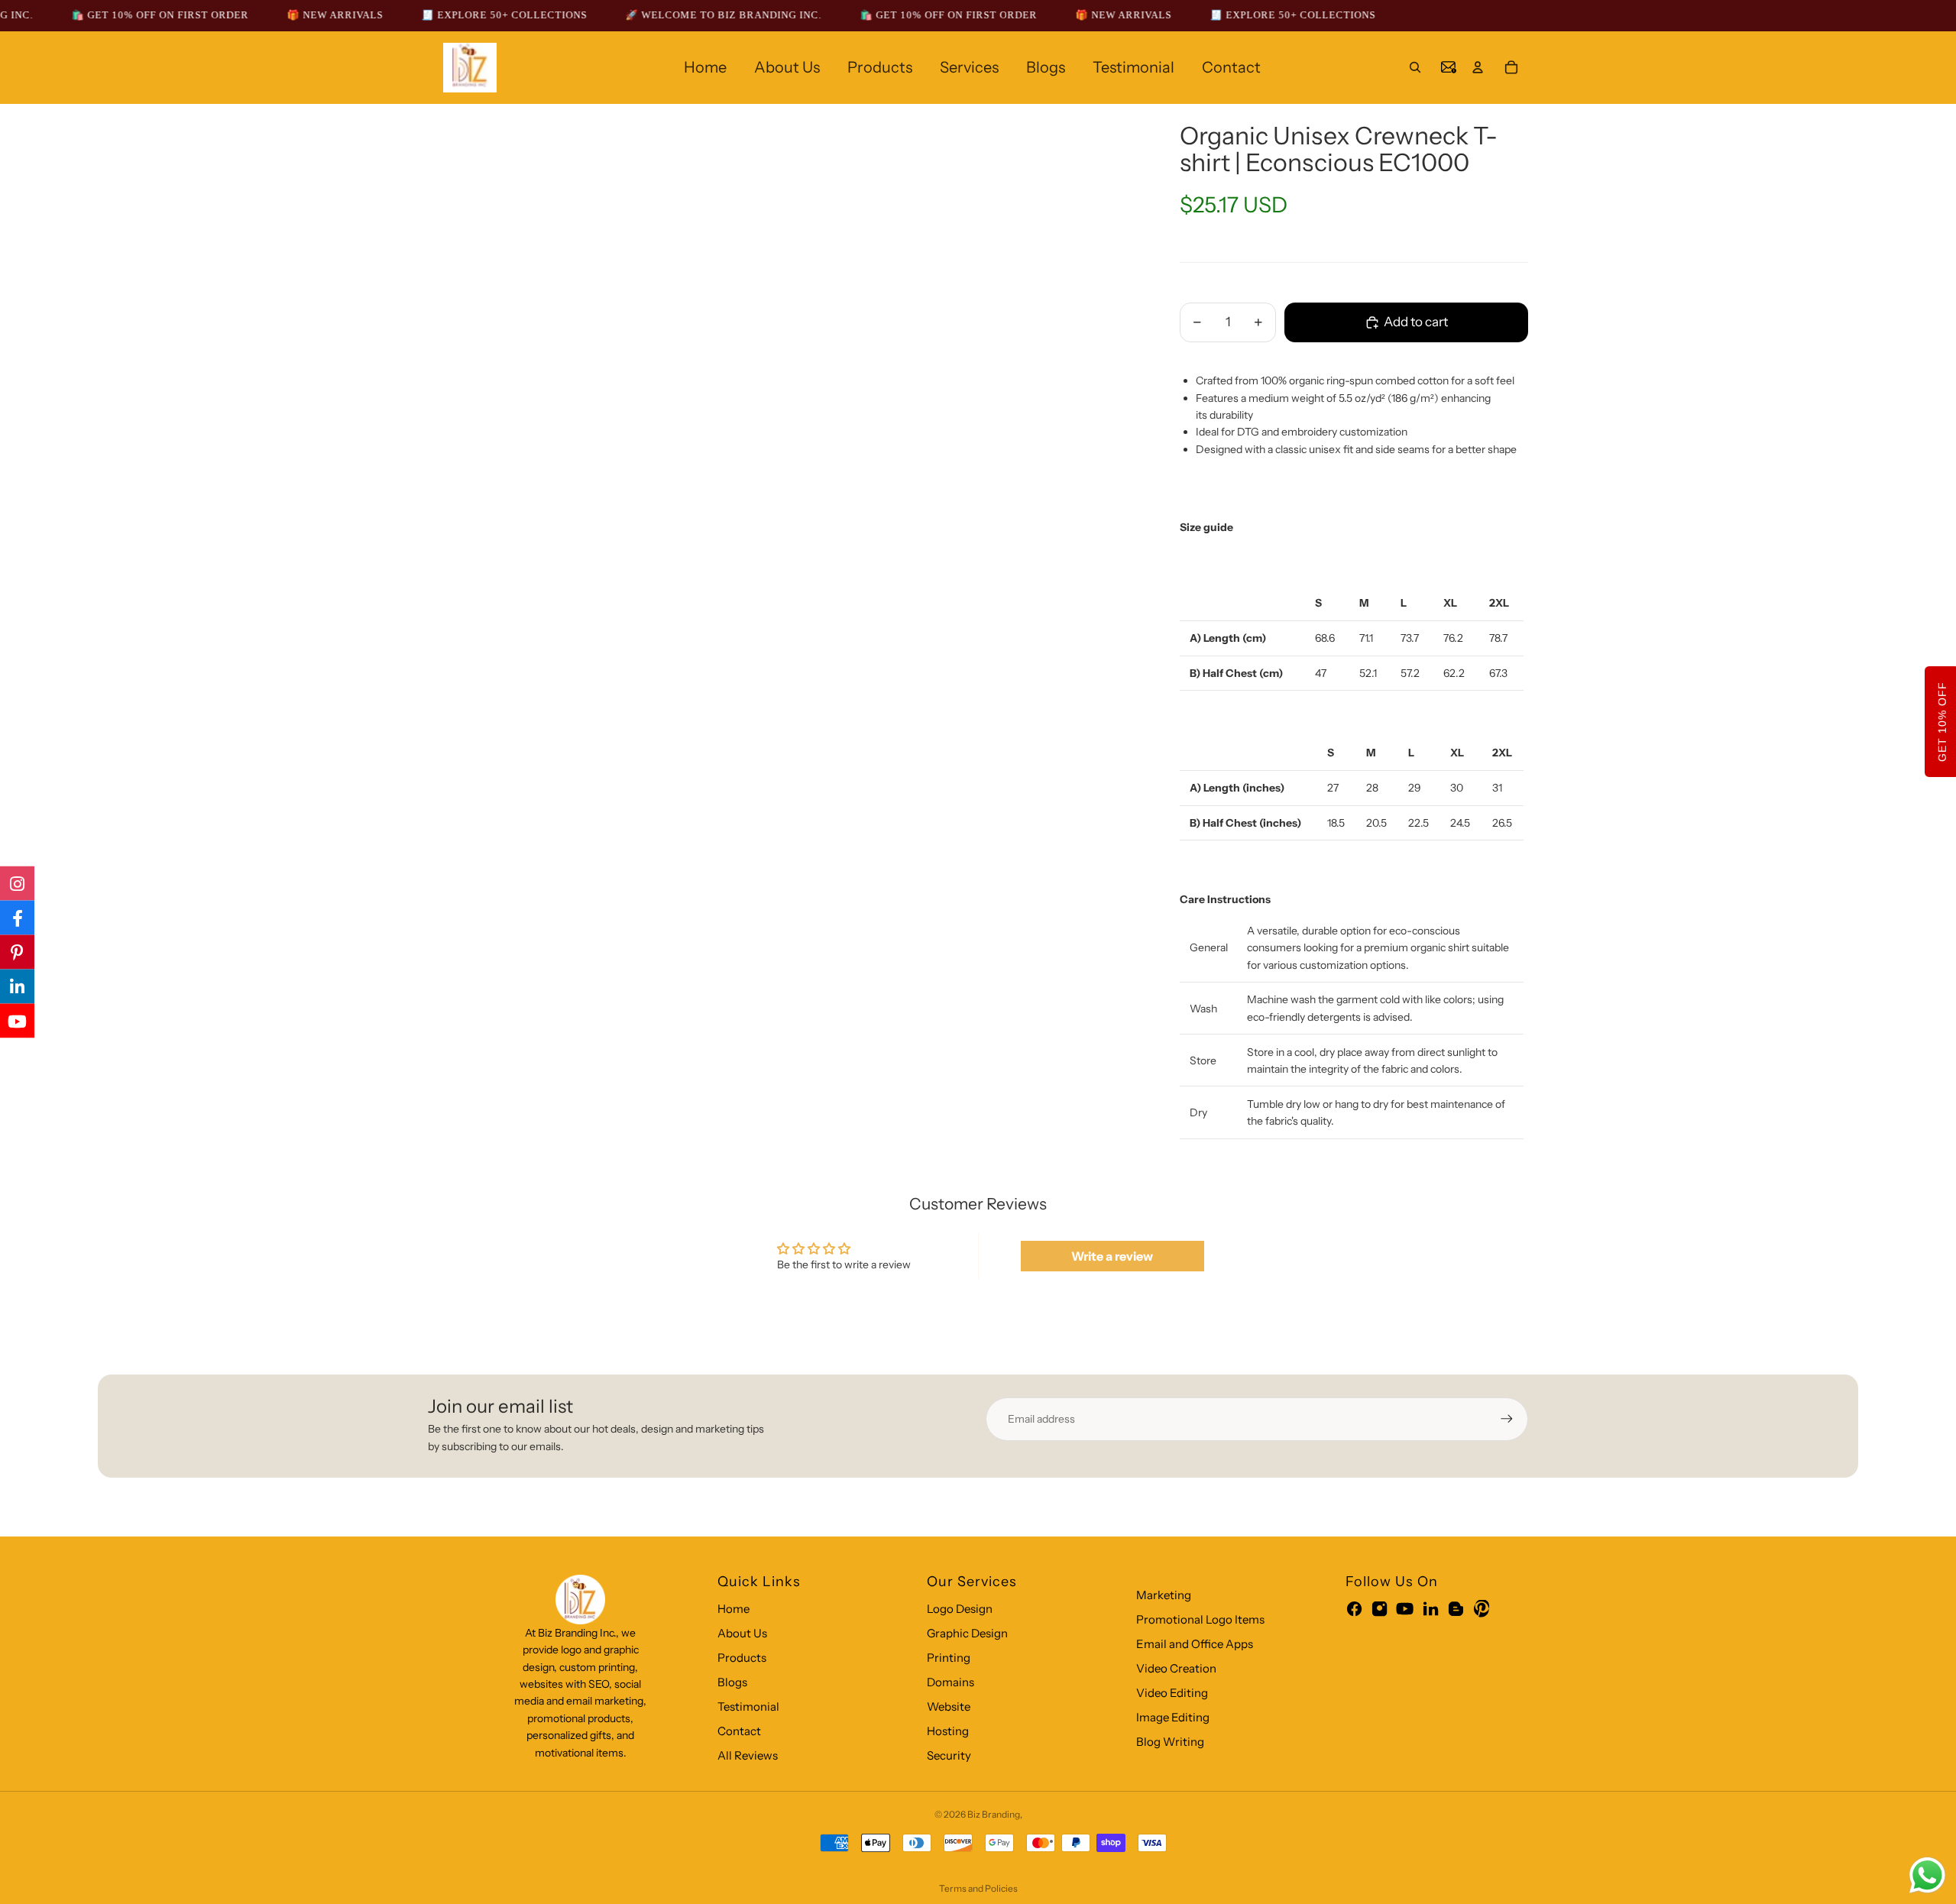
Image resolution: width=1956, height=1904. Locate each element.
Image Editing (1173, 1717)
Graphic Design (967, 1633)
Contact (739, 1731)
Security (949, 1755)
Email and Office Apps (1195, 1644)
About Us (742, 1633)
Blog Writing (1170, 1742)
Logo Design (960, 1609)
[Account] (1478, 67)
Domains (950, 1682)
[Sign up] (1507, 1419)
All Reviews (748, 1755)
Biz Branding (994, 1814)
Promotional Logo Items (1200, 1619)
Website (949, 1706)
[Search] (1415, 67)
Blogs (732, 1682)
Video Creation (1176, 1668)
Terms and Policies (978, 1888)
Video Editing (1172, 1693)
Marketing (1164, 1595)
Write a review (1112, 1256)
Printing (949, 1658)
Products (742, 1658)
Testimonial (748, 1706)
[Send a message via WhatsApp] (1927, 1875)
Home (733, 1609)
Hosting (948, 1731)
